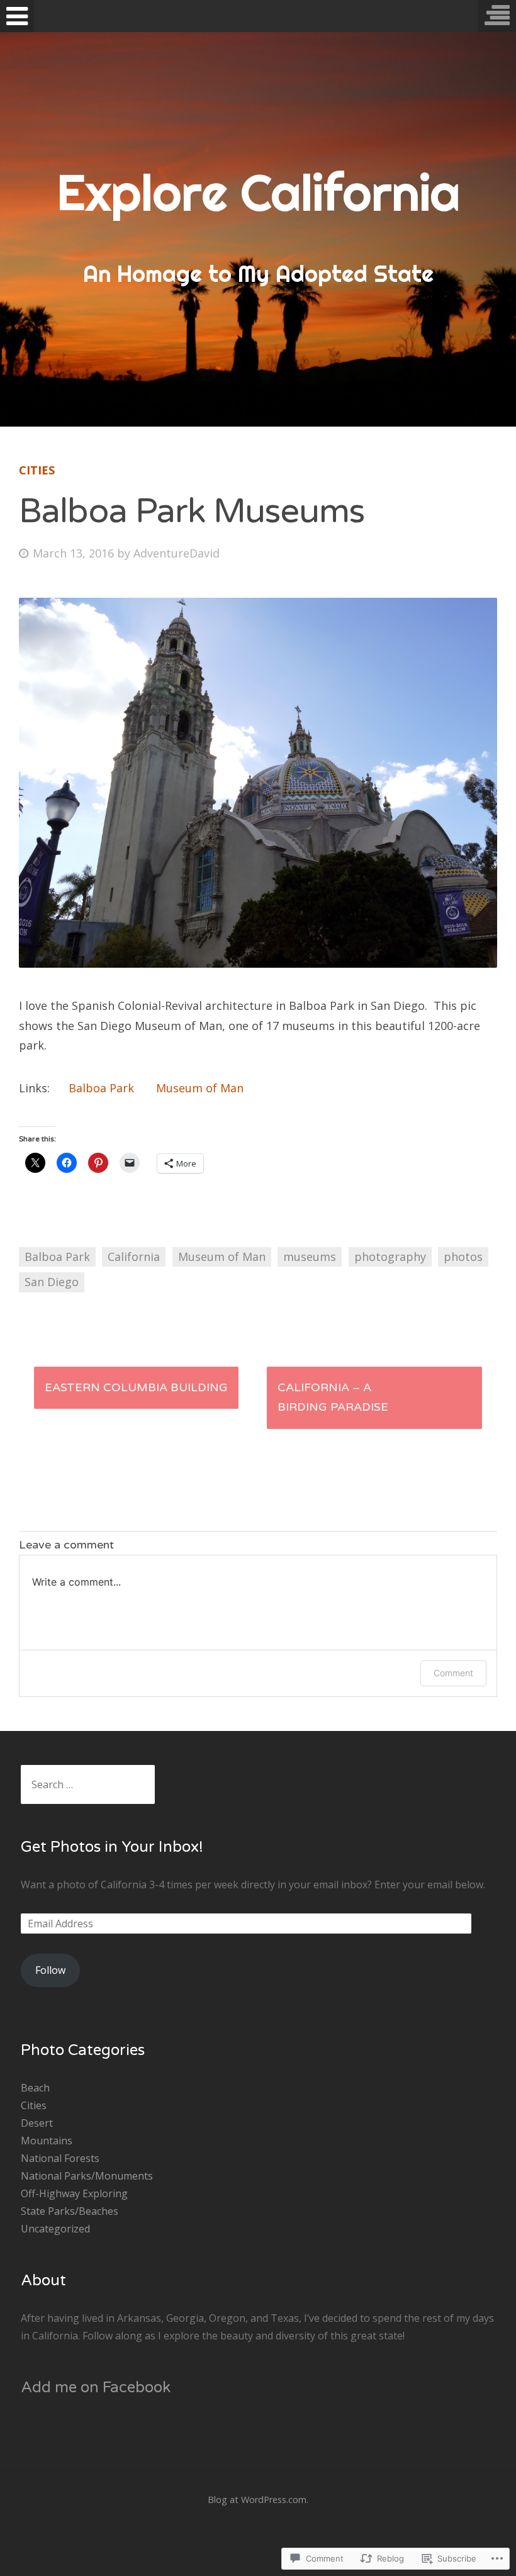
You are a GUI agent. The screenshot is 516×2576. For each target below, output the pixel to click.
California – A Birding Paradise (333, 1397)
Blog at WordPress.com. (258, 2500)
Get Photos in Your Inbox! (112, 1847)
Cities (37, 470)
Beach (35, 2088)
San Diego (52, 1282)
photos (463, 1257)
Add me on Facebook (96, 2388)
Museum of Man (200, 1088)
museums (310, 1257)
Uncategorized (55, 2229)
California (134, 1257)
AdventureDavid (177, 553)
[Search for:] (88, 1784)
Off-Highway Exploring (74, 2193)
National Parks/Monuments (87, 2176)
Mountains (47, 2141)
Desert (37, 2123)
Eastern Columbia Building (136, 1387)
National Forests (60, 2158)
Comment (453, 1673)
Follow (50, 1970)
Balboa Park (101, 1088)
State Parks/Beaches (70, 2211)
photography (390, 1257)
